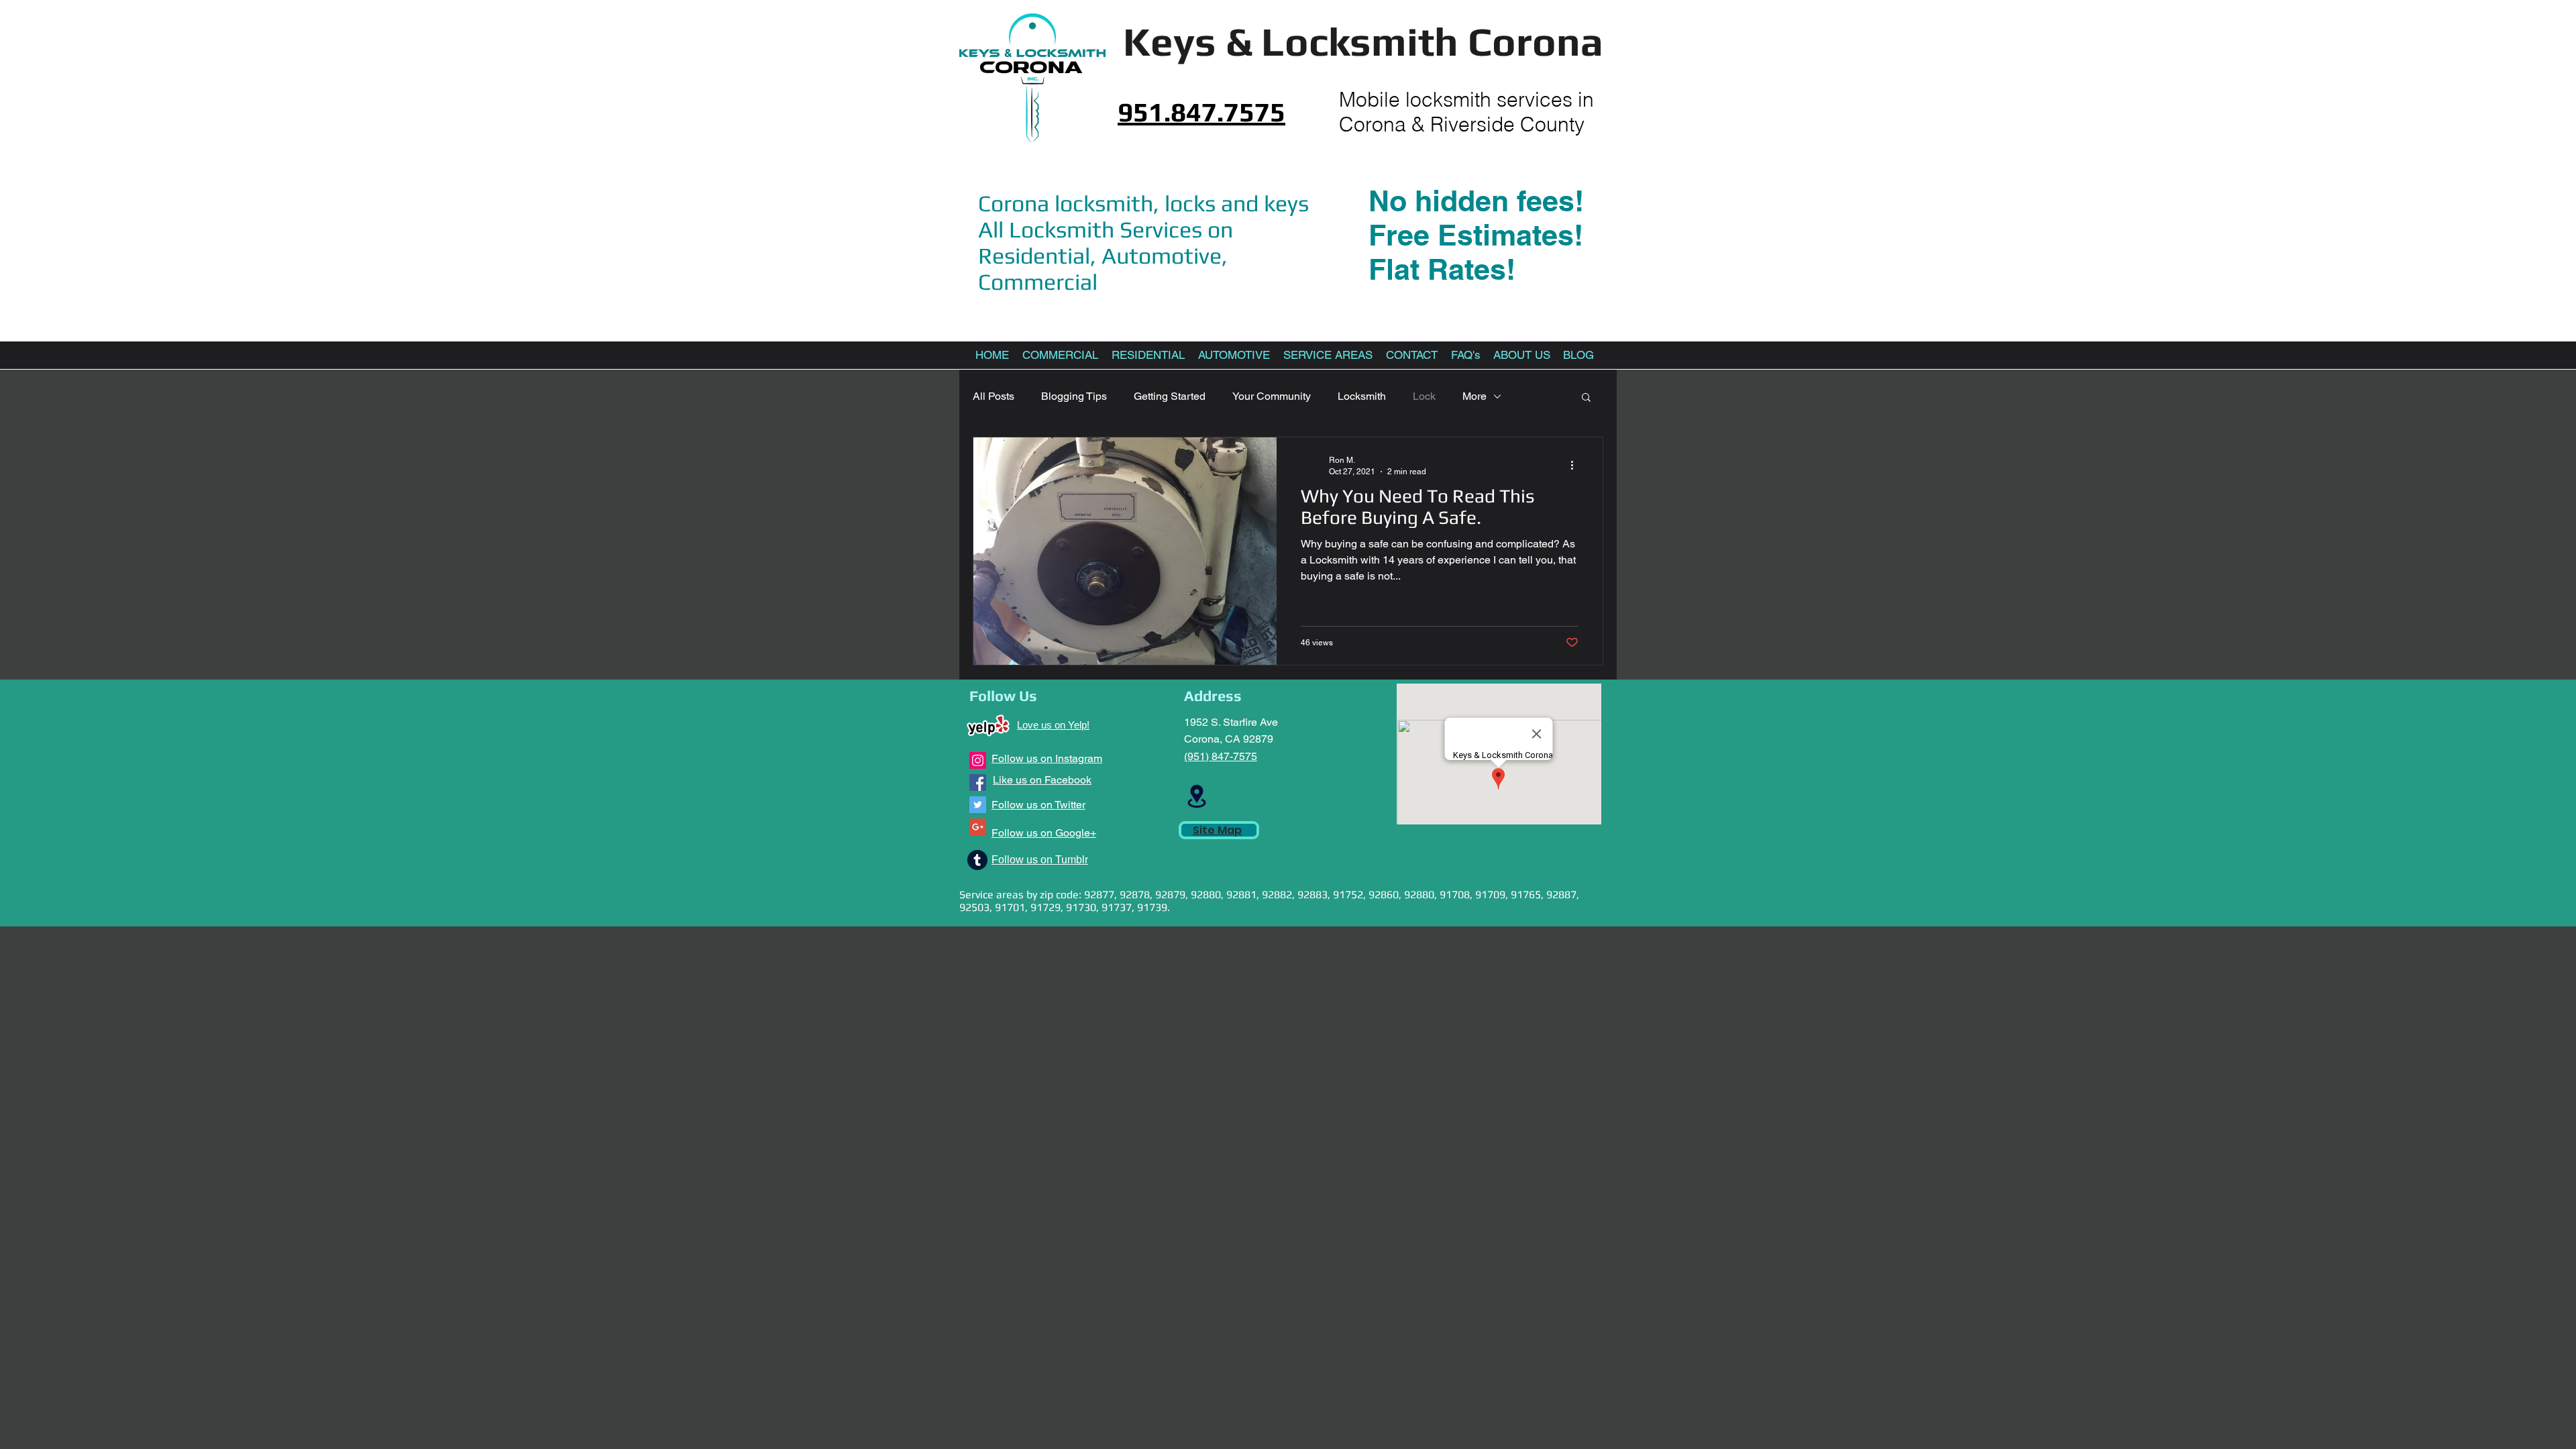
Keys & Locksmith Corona (1363, 41)
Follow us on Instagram (1047, 758)
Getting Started (1170, 396)
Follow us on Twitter (1038, 805)
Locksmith (1362, 396)
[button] (1586, 398)
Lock (1424, 396)
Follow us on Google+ (1044, 833)
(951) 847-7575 (1221, 756)
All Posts (994, 396)
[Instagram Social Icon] (978, 760)
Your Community (1272, 396)
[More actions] (1576, 465)
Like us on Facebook (1042, 780)
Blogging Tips (1074, 396)
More (1474, 396)
